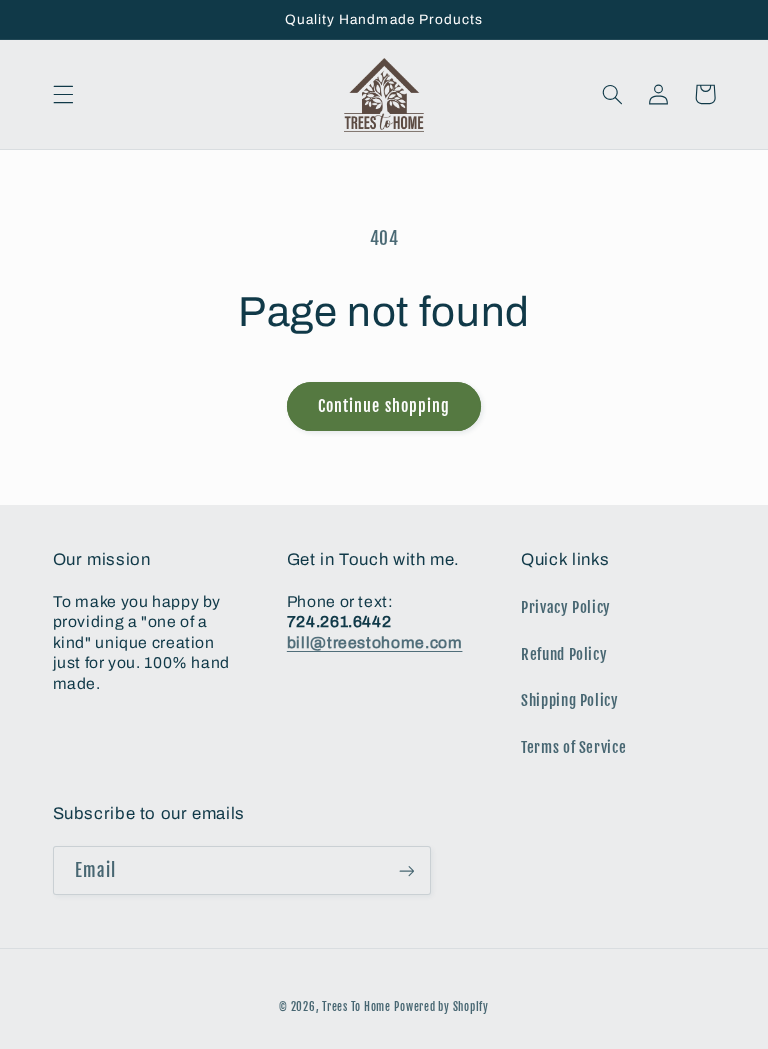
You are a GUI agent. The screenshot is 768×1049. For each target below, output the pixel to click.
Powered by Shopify (441, 1007)
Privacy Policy (566, 607)
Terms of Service (573, 747)
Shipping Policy (569, 700)
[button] (63, 94)
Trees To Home (356, 1007)
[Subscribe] (406, 870)
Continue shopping (384, 406)
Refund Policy (564, 654)
